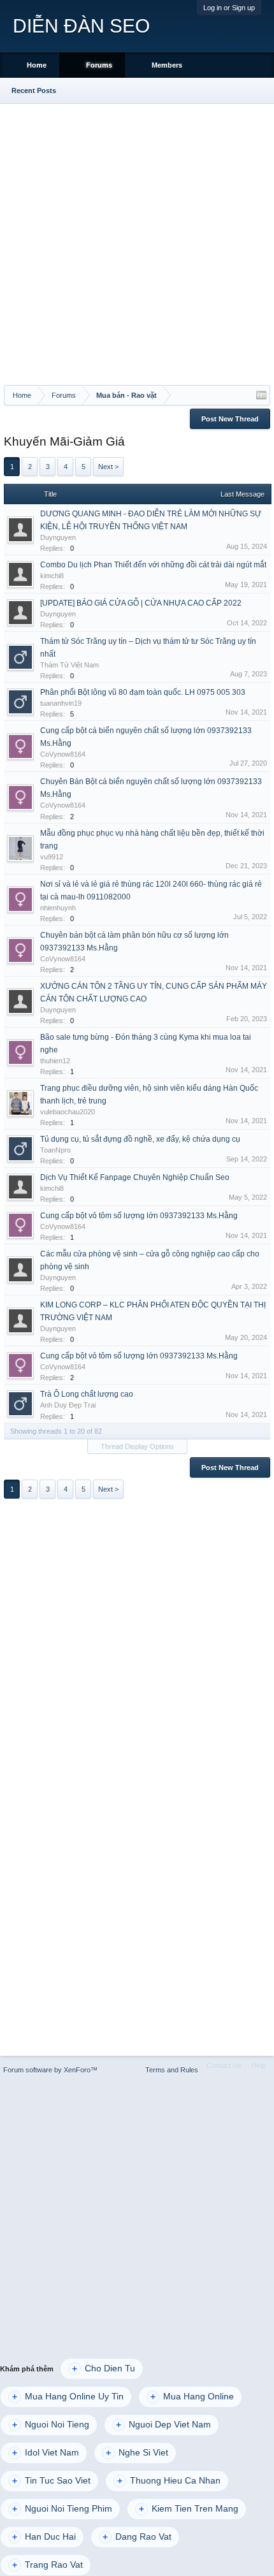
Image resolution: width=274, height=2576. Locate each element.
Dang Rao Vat (137, 2537)
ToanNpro (55, 1150)
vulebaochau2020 (68, 1112)
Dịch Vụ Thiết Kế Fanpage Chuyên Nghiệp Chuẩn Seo (135, 1177)
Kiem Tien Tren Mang (189, 2509)
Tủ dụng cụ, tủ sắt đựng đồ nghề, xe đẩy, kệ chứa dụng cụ (140, 1139)
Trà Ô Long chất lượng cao (87, 1394)
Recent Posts (34, 91)
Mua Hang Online (192, 2397)
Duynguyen (58, 537)
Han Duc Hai (44, 2537)
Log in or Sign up (229, 8)
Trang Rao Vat (47, 2565)
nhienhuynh (58, 908)
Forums (99, 65)
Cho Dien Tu (104, 2369)
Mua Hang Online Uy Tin (68, 2397)
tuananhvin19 (61, 703)
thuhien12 (55, 1061)
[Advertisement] (137, 242)
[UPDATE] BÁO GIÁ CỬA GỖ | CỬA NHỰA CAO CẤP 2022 (141, 603)
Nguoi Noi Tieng (51, 2425)
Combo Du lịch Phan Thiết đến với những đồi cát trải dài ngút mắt (153, 565)
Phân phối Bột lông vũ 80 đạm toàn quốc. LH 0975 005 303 (143, 692)
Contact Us (224, 2065)
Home (37, 65)
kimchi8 (52, 576)
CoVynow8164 (63, 754)
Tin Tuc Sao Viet (51, 2481)
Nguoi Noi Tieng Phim (62, 2509)
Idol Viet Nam (46, 2453)
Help (259, 2065)
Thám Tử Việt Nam (69, 665)
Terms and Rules (172, 2070)
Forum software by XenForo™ (50, 2070)
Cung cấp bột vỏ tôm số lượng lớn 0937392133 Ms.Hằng (139, 1216)
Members (167, 65)
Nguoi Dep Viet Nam (163, 2425)
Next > (108, 467)
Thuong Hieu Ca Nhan (169, 2481)
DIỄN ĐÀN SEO (81, 26)
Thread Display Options (137, 1446)
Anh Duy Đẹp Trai (68, 1405)
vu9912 (52, 857)
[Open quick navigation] (261, 395)
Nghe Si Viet (137, 2453)
